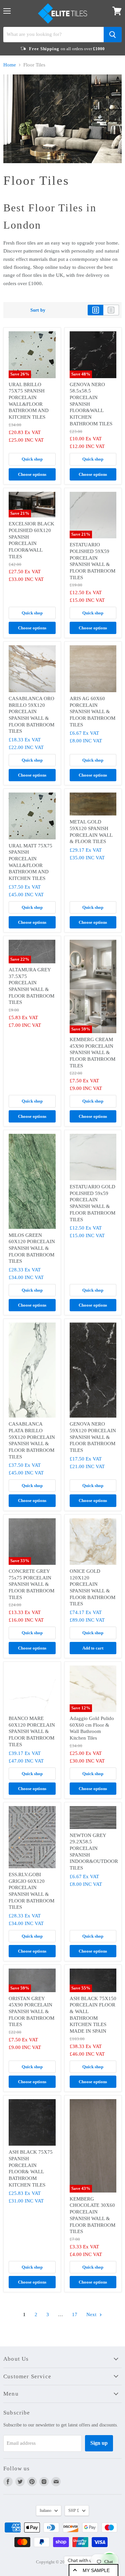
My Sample (96, 2570)
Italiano (45, 2511)
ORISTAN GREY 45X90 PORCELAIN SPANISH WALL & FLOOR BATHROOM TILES (31, 2012)
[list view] (111, 310)
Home (10, 65)
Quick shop (32, 459)
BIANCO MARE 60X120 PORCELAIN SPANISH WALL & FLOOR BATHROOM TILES (32, 1731)
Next (92, 2314)
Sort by (38, 310)
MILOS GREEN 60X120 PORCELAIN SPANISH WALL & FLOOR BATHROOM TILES (32, 1248)
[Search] (113, 35)
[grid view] (95, 310)
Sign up (99, 2443)
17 (75, 2314)
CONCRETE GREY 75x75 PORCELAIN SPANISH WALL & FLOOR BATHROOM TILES (31, 1584)
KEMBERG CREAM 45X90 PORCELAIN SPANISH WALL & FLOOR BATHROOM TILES (92, 1053)
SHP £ (74, 2511)
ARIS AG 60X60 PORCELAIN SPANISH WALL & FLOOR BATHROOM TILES (92, 712)
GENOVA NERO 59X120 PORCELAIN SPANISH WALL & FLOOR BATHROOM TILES (93, 1437)
